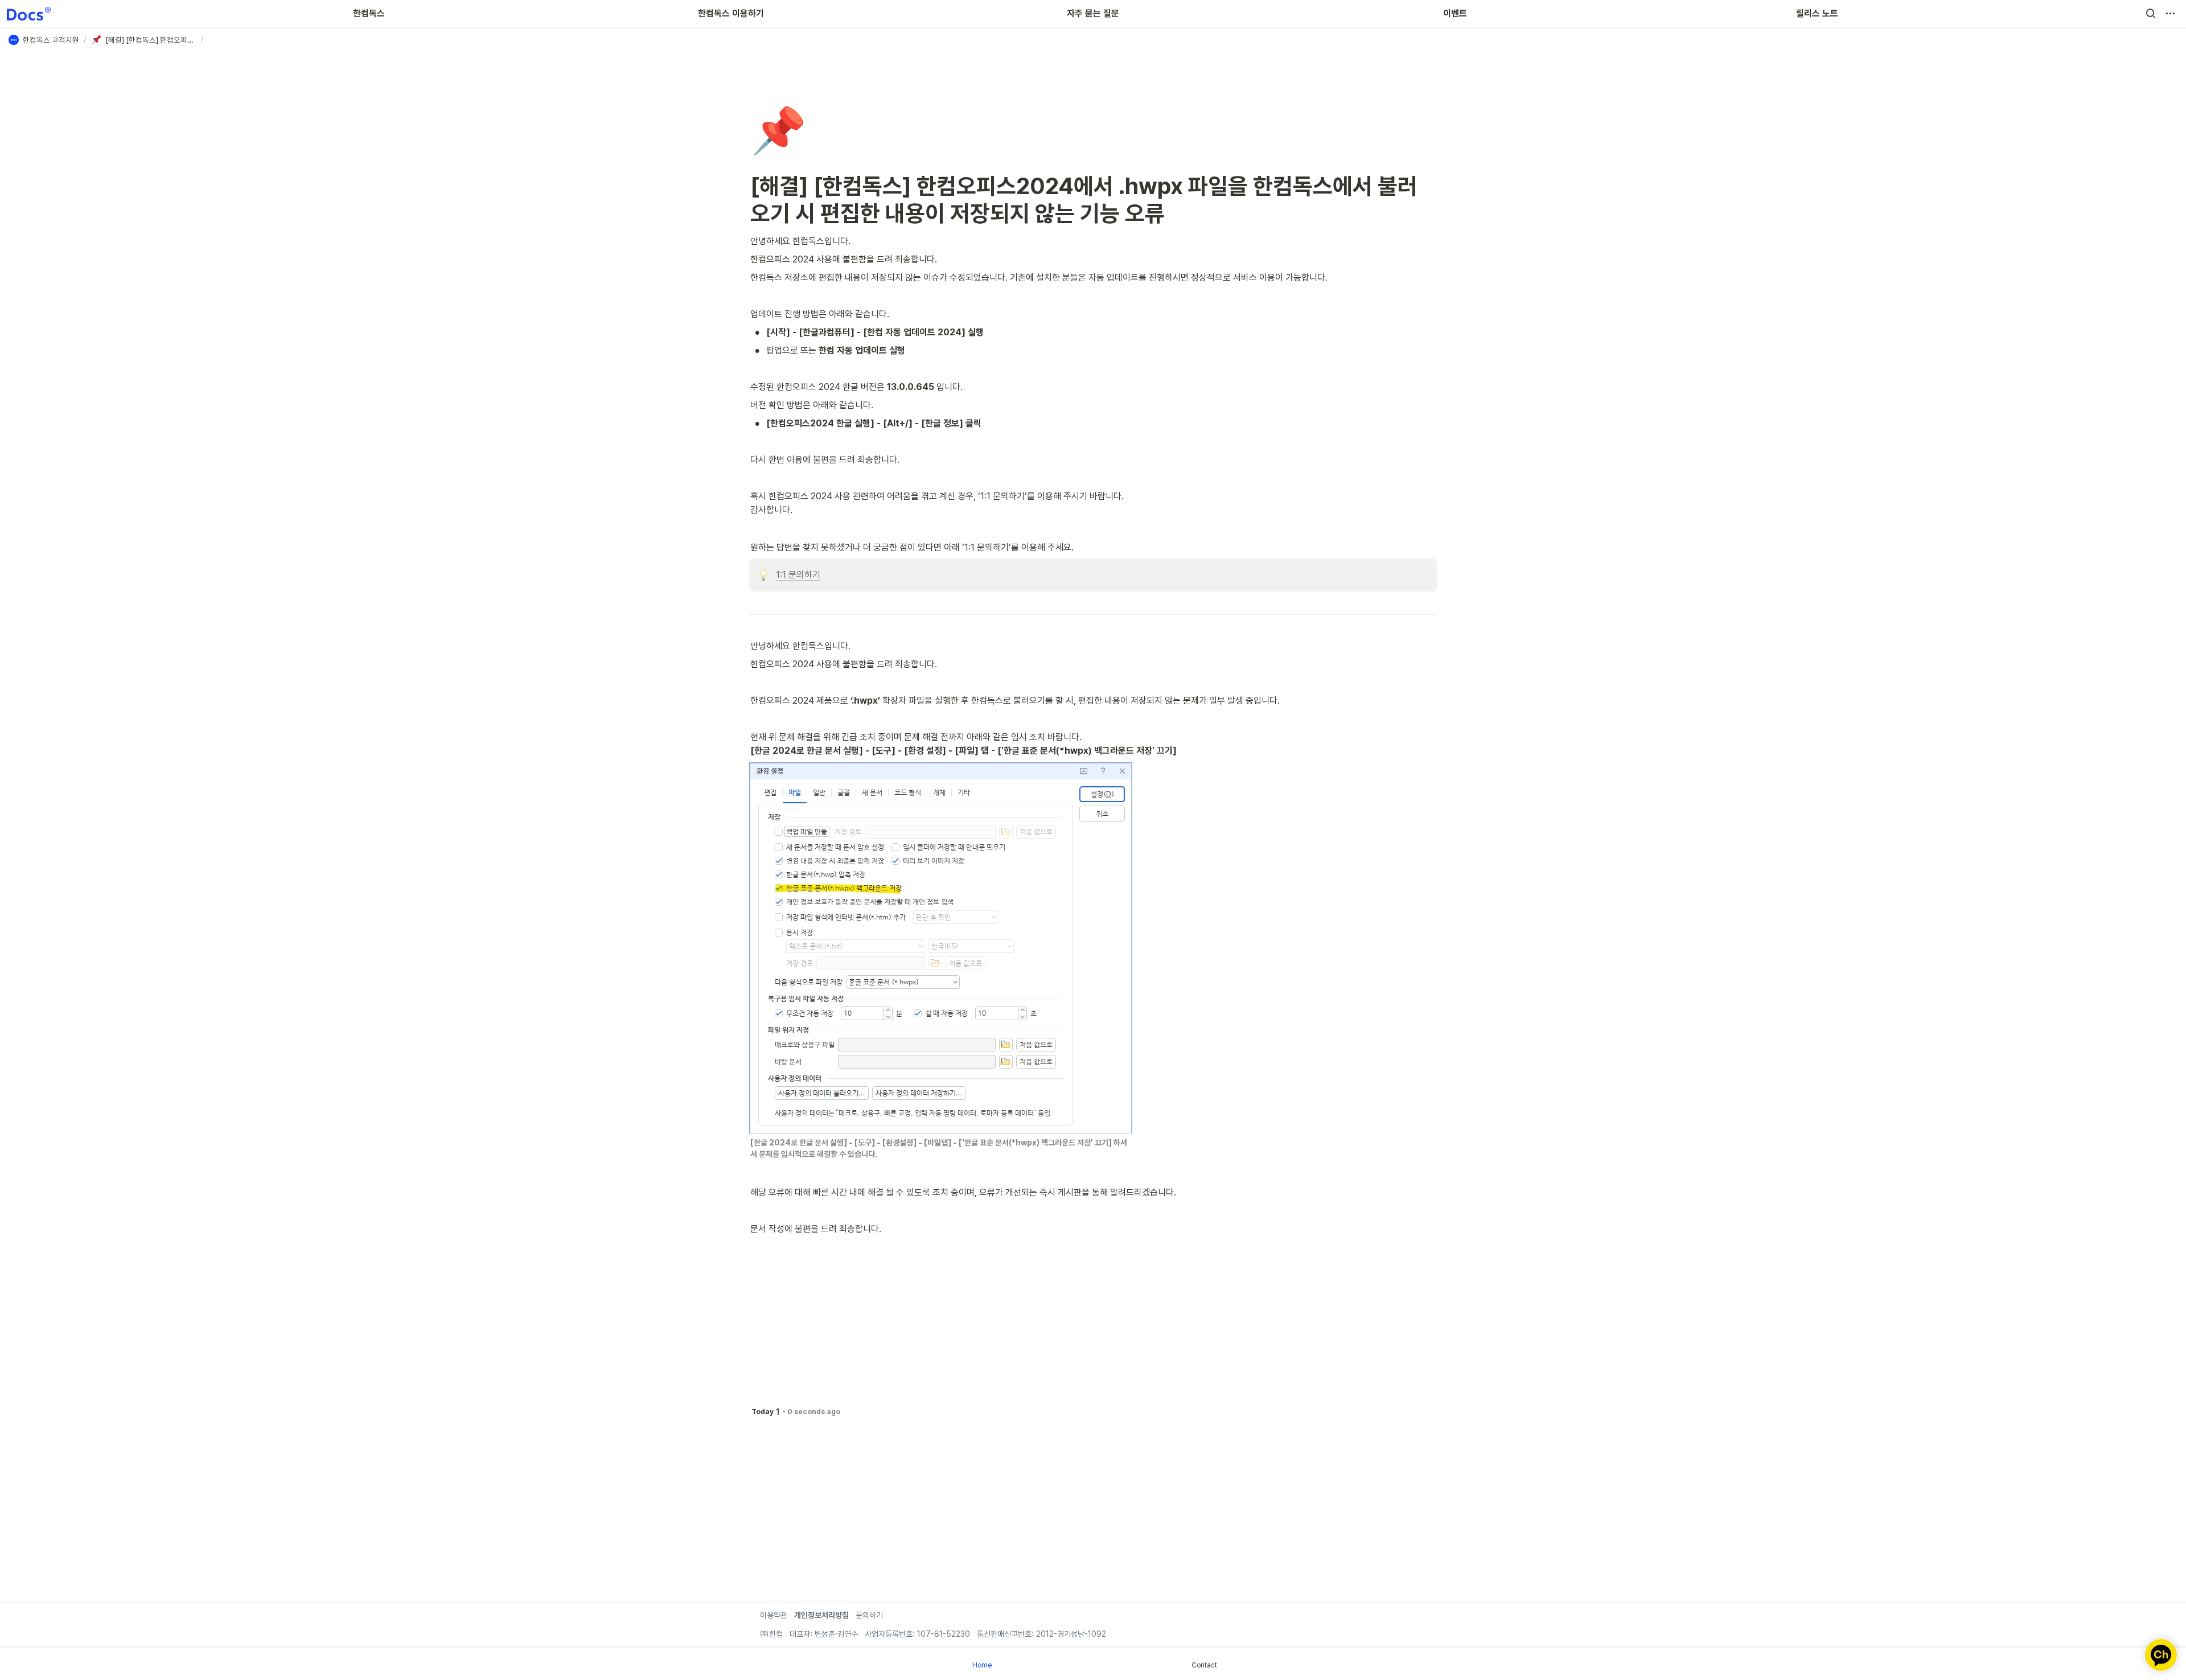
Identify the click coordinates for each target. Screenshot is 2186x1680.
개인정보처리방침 (821, 1615)
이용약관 (774, 1615)
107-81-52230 (942, 1634)
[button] (2151, 14)
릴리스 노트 (1817, 13)
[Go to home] (29, 14)
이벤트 (1455, 13)
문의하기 (869, 1615)
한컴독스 (369, 13)
